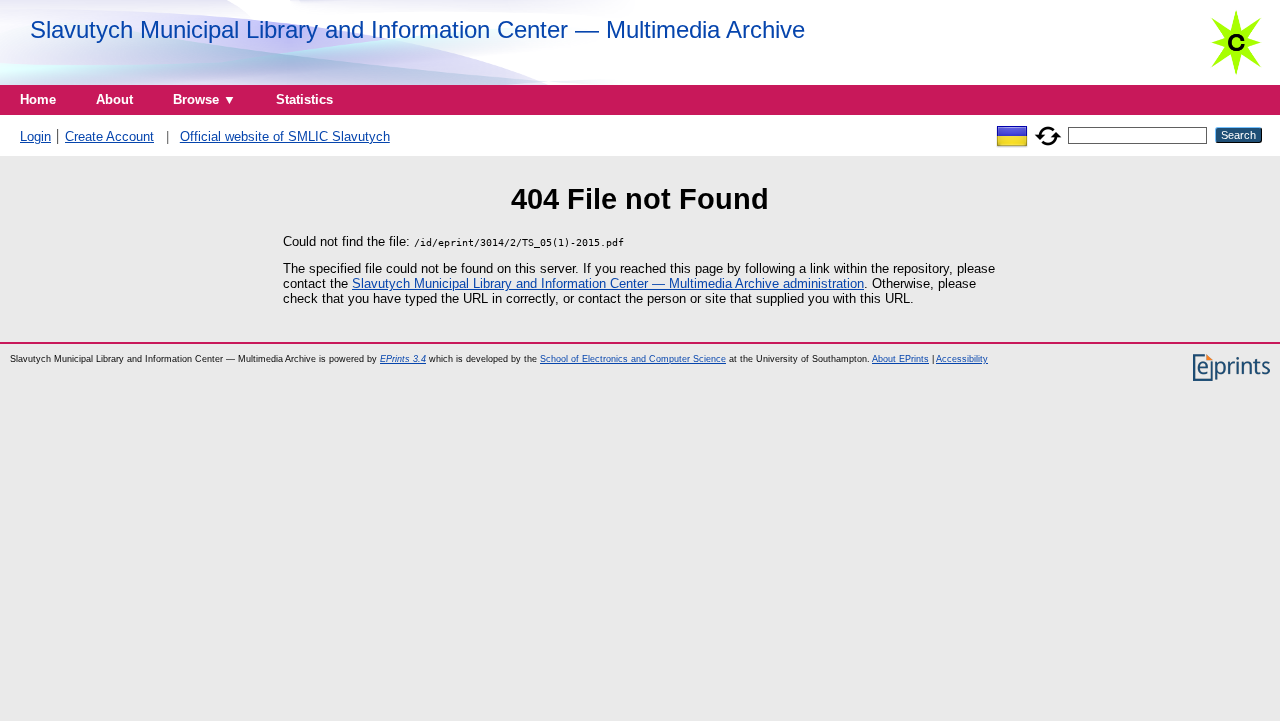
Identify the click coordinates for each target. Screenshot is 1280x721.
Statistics (304, 99)
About (114, 99)
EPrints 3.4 (403, 359)
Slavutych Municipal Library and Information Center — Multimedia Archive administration (608, 283)
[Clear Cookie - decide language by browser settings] (1048, 134)
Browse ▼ (204, 99)
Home (38, 99)
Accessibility (962, 359)
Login (35, 136)
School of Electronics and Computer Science (633, 359)
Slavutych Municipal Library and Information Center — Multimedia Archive (417, 29)
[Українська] (1012, 134)
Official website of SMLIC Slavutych (285, 136)
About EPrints (900, 359)
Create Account (109, 136)
